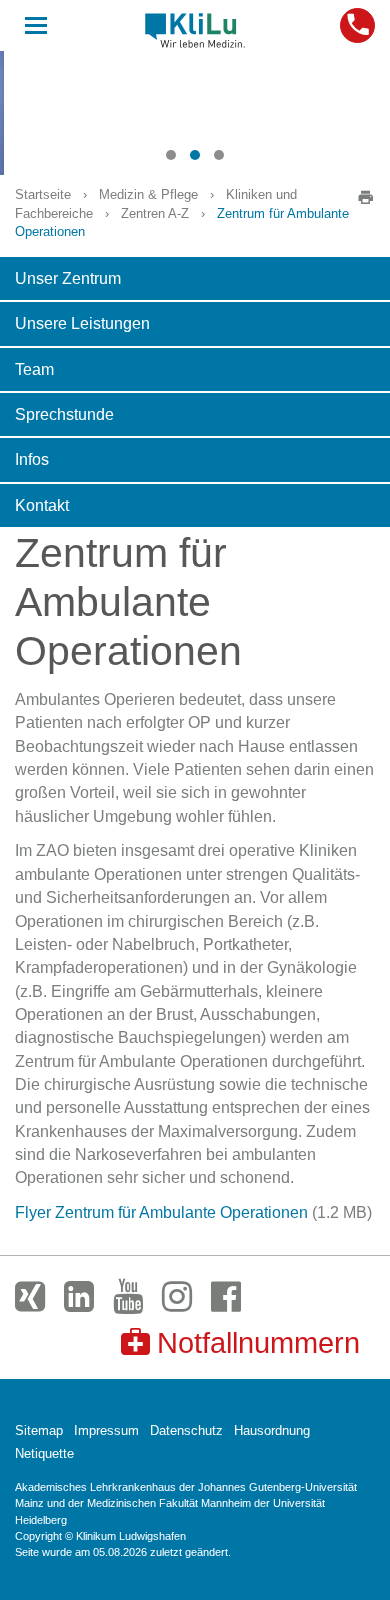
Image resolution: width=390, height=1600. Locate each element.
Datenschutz (186, 1430)
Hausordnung (272, 1430)
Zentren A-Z (155, 213)
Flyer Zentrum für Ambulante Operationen (161, 1212)
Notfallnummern (258, 1343)
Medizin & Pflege (148, 194)
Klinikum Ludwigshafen (195, 30)
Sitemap (39, 1430)
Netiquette (44, 1453)
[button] (171, 155)
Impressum (106, 1430)
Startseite (43, 194)
